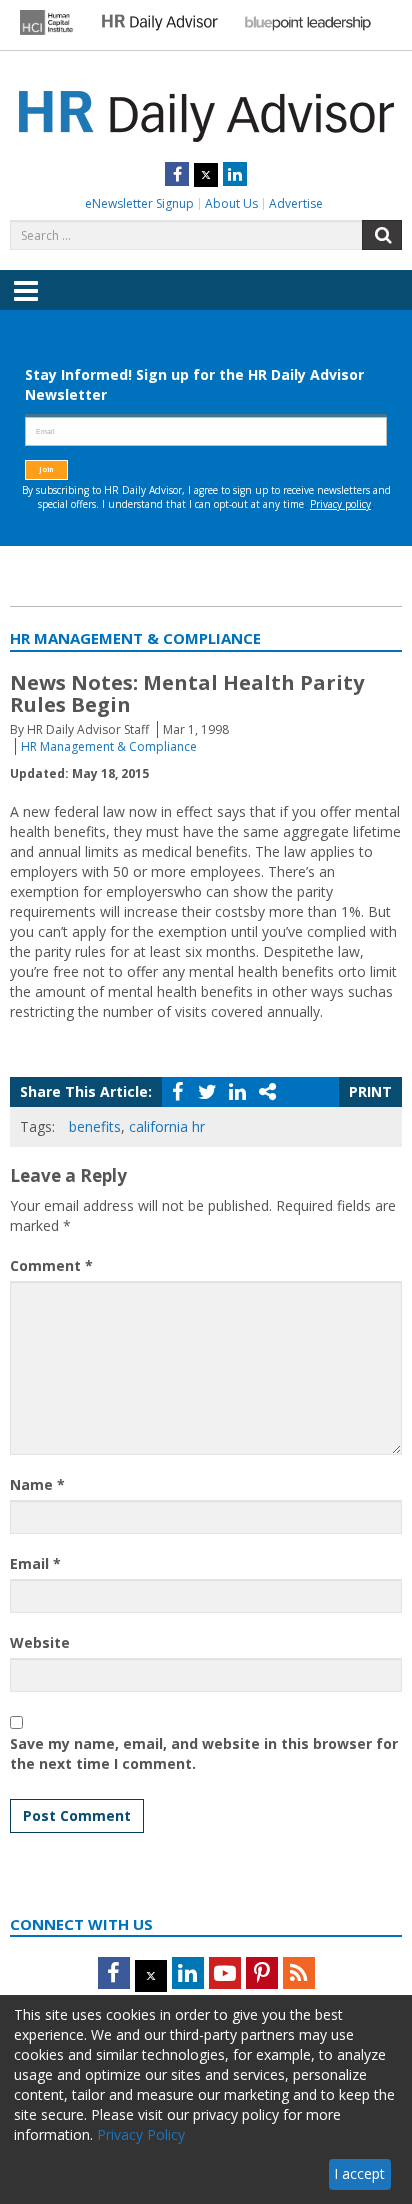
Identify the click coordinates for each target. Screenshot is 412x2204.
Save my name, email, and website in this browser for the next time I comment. (204, 1753)
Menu (26, 305)
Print (370, 1091)
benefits (95, 1126)
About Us (231, 203)
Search (382, 235)
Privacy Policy (141, 2134)
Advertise (296, 203)
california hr (167, 1126)
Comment (51, 1265)
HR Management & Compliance (109, 746)
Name (37, 1484)
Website (40, 1642)
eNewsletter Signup (139, 203)
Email (35, 1563)
